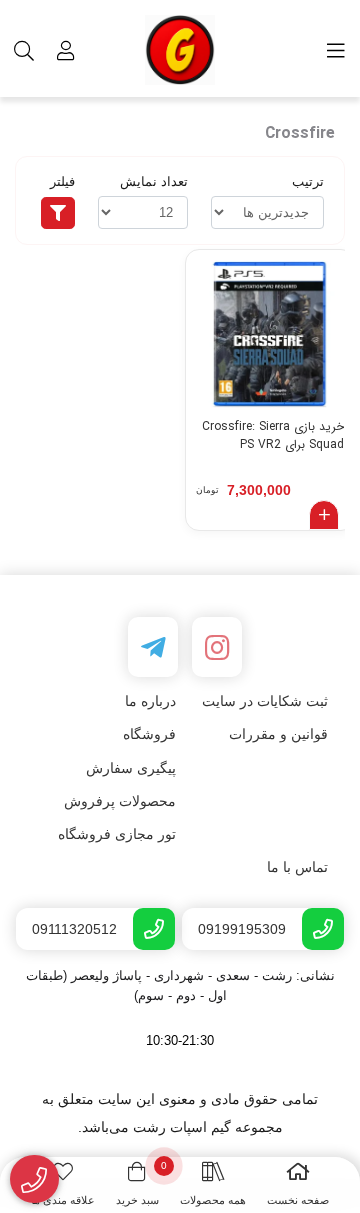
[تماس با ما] (34, 1179)
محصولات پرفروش (120, 801)
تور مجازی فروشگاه (117, 834)
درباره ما (150, 701)
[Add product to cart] (324, 515)
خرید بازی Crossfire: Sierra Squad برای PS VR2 (273, 436)
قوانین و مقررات (278, 734)
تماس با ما (297, 867)
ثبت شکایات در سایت (265, 701)
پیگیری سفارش (131, 768)
